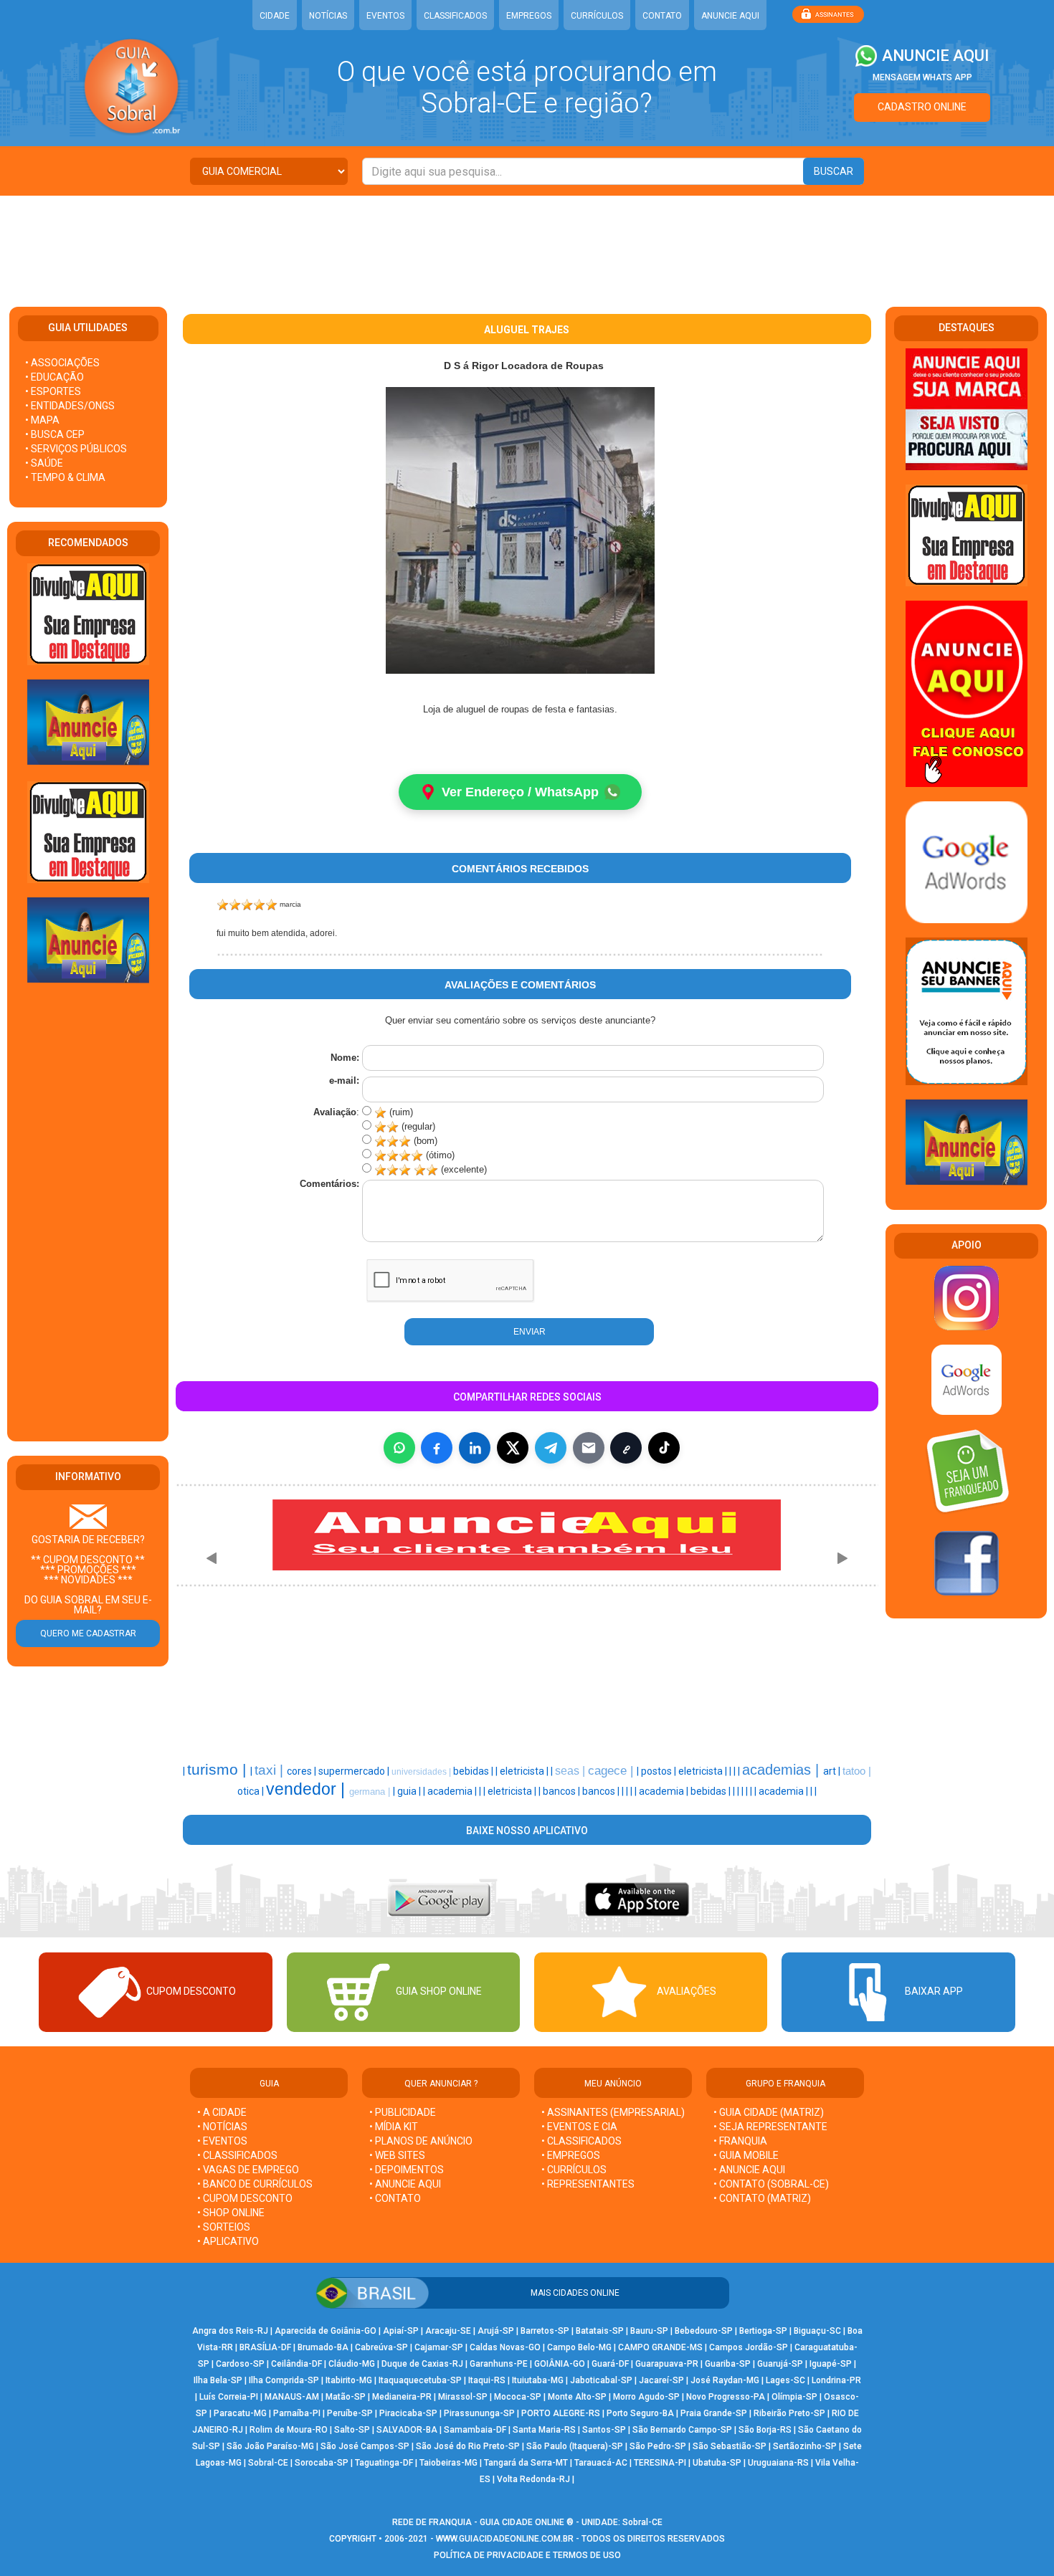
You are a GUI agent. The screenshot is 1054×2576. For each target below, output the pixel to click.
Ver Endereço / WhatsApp (520, 792)
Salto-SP (352, 2430)
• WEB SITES (397, 2155)
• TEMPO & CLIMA (65, 477)
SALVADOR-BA (407, 2430)
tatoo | (857, 1771)
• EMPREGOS (571, 2155)
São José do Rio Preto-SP (468, 2446)
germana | (371, 1792)
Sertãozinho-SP (805, 2446)
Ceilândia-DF (296, 2364)
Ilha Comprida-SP (284, 2380)
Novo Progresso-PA (726, 2397)
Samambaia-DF (475, 2430)
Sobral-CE (268, 2463)
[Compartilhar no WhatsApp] (399, 1448)
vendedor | (308, 1789)
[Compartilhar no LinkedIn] (475, 1448)
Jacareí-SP (661, 2380)
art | (833, 1771)
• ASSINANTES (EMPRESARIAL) (613, 2112)
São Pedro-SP (658, 2446)
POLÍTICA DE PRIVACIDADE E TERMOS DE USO (527, 2555)
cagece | (612, 1770)
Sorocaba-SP (322, 2463)
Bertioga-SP (763, 2331)
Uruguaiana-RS (778, 2463)
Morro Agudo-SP (646, 2397)
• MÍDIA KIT (394, 2127)
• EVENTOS (222, 2141)
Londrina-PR (836, 2380)
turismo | (219, 1770)
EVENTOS (385, 16)
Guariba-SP (728, 2364)
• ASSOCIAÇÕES (62, 363)
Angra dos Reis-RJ (230, 2331)
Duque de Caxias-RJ (422, 2364)
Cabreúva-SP (381, 2347)
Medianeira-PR (402, 2397)
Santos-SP (604, 2430)
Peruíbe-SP (350, 2413)
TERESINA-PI (660, 2463)
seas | (571, 1771)
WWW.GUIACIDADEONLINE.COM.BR (505, 2539)
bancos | (562, 1791)
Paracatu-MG (240, 2413)
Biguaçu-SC (817, 2331)
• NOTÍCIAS (222, 2127)
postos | (660, 1771)
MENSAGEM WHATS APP (922, 77)
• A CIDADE (222, 2112)
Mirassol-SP (463, 2397)
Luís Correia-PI (229, 2397)
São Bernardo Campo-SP (682, 2430)
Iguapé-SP (831, 2364)
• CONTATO (395, 2198)
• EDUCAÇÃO (54, 377)
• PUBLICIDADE (403, 2112)
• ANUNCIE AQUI (405, 2184)
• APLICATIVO (228, 2241)
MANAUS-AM (292, 2397)
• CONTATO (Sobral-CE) (771, 2184)
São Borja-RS (765, 2430)
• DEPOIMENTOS (407, 2170)
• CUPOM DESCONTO (245, 2198)
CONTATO (662, 16)
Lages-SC (785, 2380)
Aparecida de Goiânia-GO (326, 2331)
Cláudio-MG (352, 2364)
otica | (252, 1791)
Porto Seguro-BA (640, 2413)
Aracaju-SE (448, 2331)
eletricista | (525, 1771)
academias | (783, 1770)
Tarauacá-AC (601, 2463)
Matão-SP (346, 2397)
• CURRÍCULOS (574, 2170)
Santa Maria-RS (544, 2430)
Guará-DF (610, 2364)
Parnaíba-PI (297, 2413)
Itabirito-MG (349, 2380)
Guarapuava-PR (667, 2364)
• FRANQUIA (741, 2141)
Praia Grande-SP (714, 2413)
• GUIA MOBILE (746, 2155)
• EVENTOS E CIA (579, 2127)
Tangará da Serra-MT (526, 2463)
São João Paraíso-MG (270, 2446)
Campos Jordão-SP (749, 2347)
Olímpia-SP (794, 2397)
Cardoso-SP (240, 2364)
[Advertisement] (527, 242)
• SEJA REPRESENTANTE (771, 2127)
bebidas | (474, 1771)
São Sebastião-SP (730, 2446)
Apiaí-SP (401, 2331)
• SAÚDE (44, 463)
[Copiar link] (626, 1448)
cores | (303, 1771)
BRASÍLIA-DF (265, 2347)
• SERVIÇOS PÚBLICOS (76, 449)
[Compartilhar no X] (513, 1448)
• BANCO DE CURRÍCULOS (255, 2184)
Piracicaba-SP (408, 2413)
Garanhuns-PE (499, 2364)
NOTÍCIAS (328, 16)
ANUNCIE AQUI (730, 16)
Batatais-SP (600, 2331)
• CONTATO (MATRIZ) (762, 2198)
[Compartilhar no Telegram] (551, 1448)
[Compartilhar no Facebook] (437, 1448)
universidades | (422, 1772)
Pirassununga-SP (479, 2413)
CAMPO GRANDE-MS (660, 2347)
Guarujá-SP (780, 2364)
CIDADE (275, 16)
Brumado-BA (323, 2347)
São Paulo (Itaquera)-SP (575, 2446)
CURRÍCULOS (597, 16)
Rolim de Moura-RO (289, 2430)
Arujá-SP (496, 2331)
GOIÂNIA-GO (560, 2364)
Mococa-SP (518, 2397)
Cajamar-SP (439, 2347)
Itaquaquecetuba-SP (420, 2380)
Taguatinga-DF (384, 2463)
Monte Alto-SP (577, 2397)
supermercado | (355, 1771)
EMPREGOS (529, 16)
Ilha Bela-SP (218, 2380)
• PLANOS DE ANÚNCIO (421, 2141)
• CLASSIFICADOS (237, 2155)
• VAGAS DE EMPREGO (248, 2170)
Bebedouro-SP (704, 2331)
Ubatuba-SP (717, 2463)
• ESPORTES (53, 391)
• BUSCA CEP (55, 434)
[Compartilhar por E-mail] (589, 1448)
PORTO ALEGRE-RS (561, 2413)
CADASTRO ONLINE (922, 107)
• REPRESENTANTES (588, 2184)
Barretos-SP (545, 2331)
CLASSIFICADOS (455, 16)
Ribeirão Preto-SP (789, 2413)
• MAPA (42, 420)
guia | (410, 1791)
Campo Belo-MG (579, 2347)
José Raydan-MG (725, 2380)
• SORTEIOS (224, 2227)
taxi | (271, 1770)
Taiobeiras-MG (448, 2463)
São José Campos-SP (365, 2446)
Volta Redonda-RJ (533, 2479)
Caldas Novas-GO (505, 2347)
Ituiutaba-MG (538, 2380)
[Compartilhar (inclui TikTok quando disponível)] (664, 1448)
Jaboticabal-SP (601, 2380)
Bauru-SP (649, 2331)
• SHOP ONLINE (231, 2213)
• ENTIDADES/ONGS (70, 406)
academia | (453, 1791)
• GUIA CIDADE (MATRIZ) (769, 2112)
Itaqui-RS (487, 2380)
